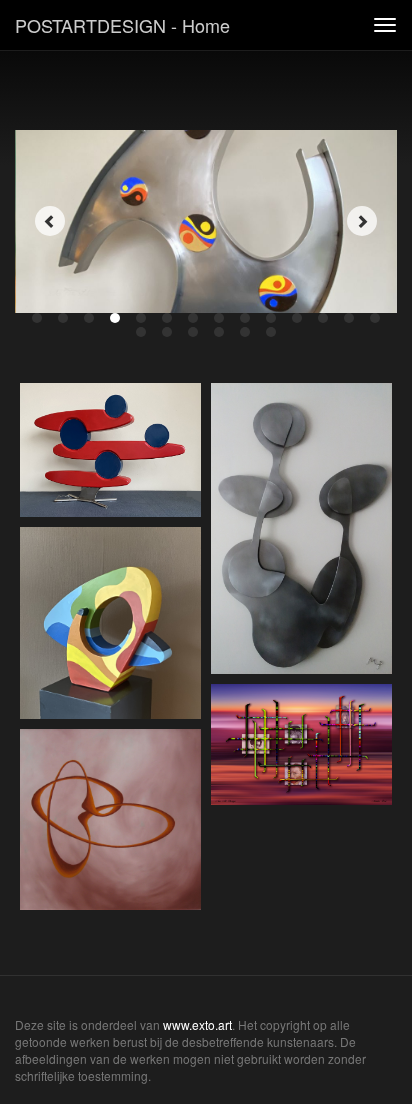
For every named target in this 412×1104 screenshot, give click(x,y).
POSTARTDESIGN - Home (122, 25)
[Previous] (50, 221)
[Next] (362, 221)
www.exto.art (197, 1024)
